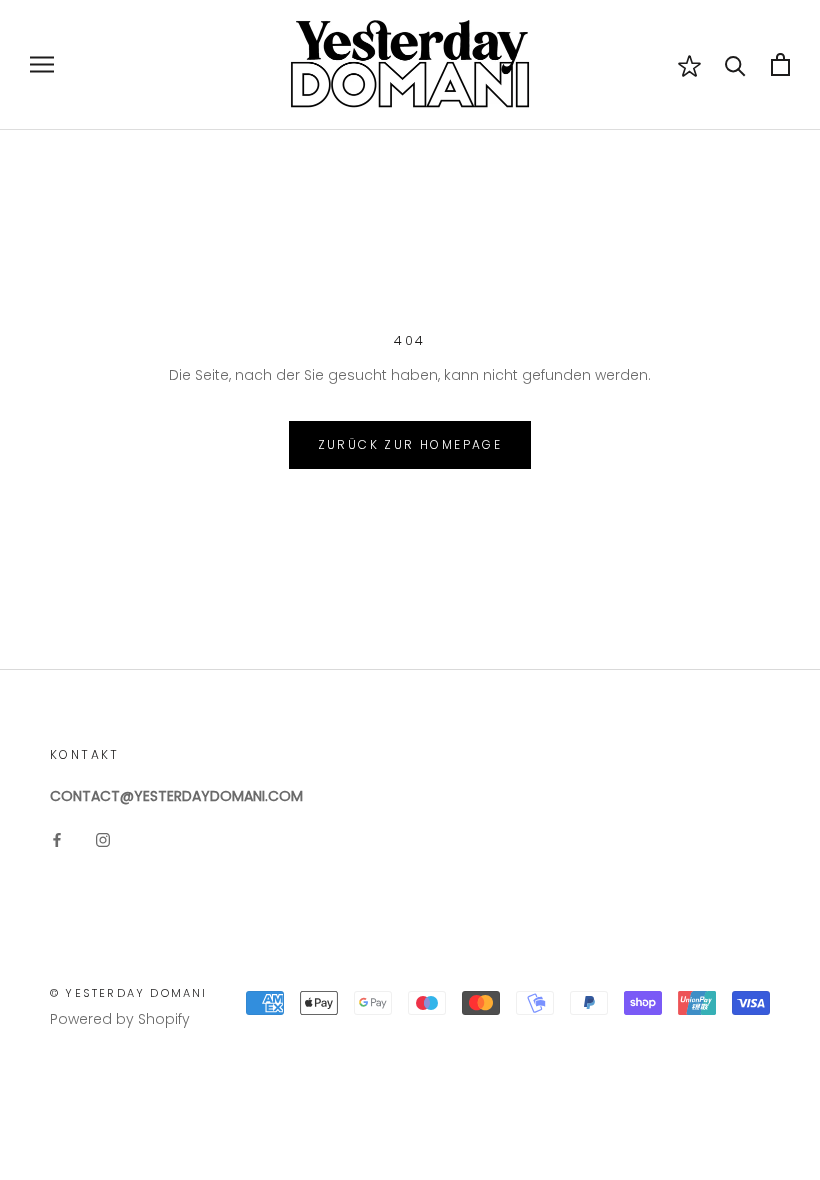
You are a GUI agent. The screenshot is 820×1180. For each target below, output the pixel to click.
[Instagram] (103, 839)
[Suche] (735, 64)
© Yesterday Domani (129, 993)
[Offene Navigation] (42, 64)
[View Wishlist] (689, 65)
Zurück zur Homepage (410, 444)
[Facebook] (57, 839)
